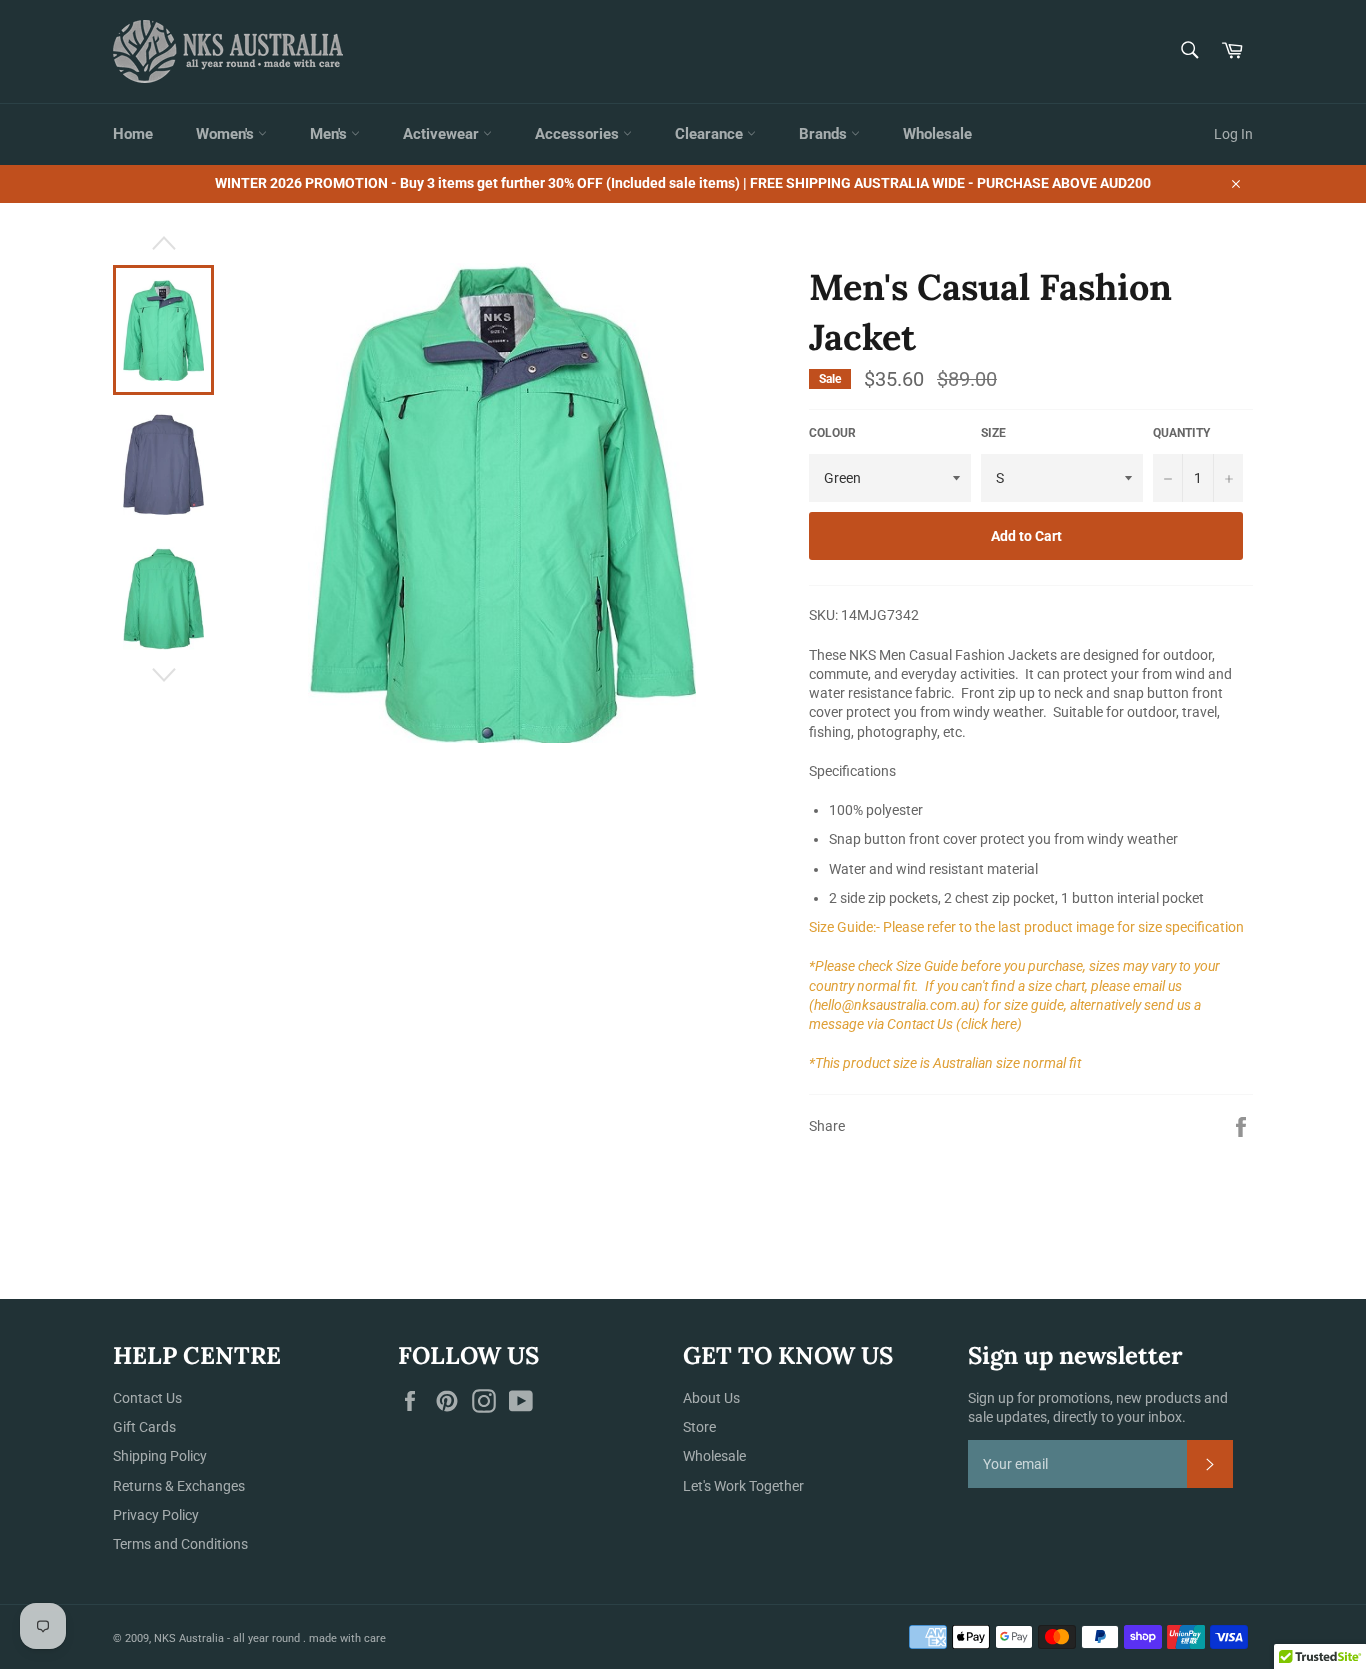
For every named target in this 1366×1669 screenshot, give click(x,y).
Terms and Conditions (180, 1544)
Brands (825, 134)
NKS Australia (189, 1638)
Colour (832, 433)
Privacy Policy (156, 1515)
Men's (330, 134)
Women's (227, 134)
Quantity (1181, 433)
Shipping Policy (160, 1456)
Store (699, 1427)
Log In (1233, 134)
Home (133, 134)
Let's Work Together (743, 1486)
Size (993, 433)
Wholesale (937, 134)
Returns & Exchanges (179, 1486)
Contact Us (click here (952, 1024)
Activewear (443, 134)
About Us (711, 1398)
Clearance (711, 134)
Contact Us (147, 1398)
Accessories (579, 134)
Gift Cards (144, 1427)
